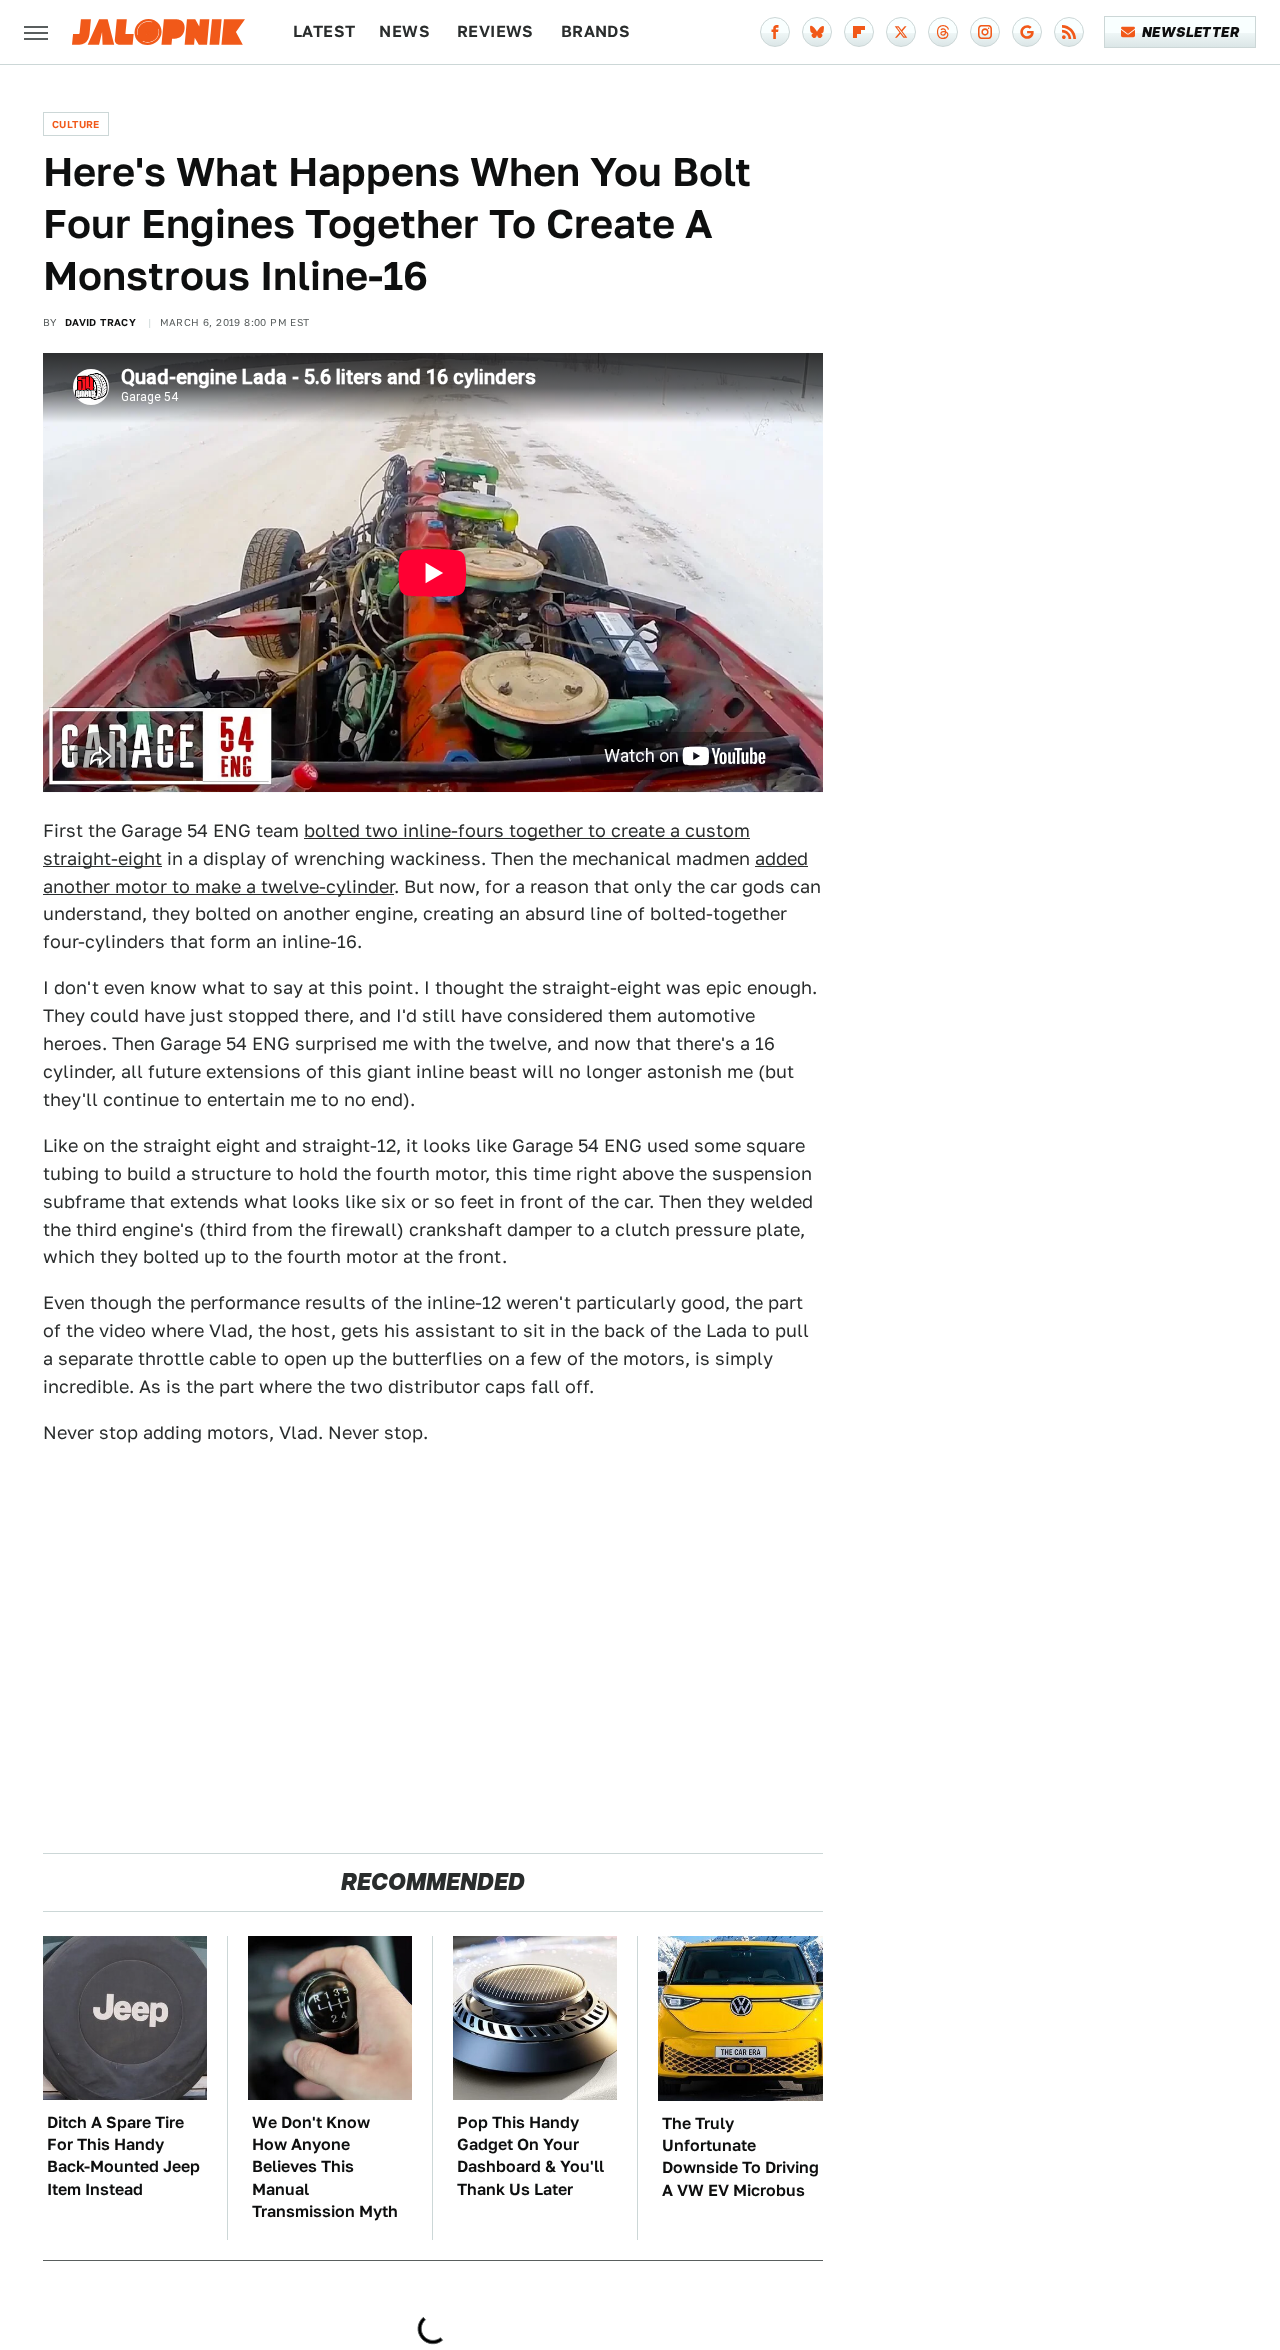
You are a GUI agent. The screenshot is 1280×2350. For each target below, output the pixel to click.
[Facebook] (775, 32)
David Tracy (100, 322)
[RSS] (1069, 32)
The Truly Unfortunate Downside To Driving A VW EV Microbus (740, 2157)
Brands (595, 31)
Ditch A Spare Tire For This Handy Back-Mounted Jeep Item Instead (123, 2156)
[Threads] (943, 32)
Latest (324, 31)
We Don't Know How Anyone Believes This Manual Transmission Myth (325, 2167)
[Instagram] (985, 32)
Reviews (495, 31)
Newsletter (1190, 32)
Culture (76, 124)
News (404, 31)
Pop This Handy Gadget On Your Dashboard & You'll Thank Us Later (530, 2156)
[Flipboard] (859, 32)
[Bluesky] (817, 32)
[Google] (1027, 32)
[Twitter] (901, 32)
